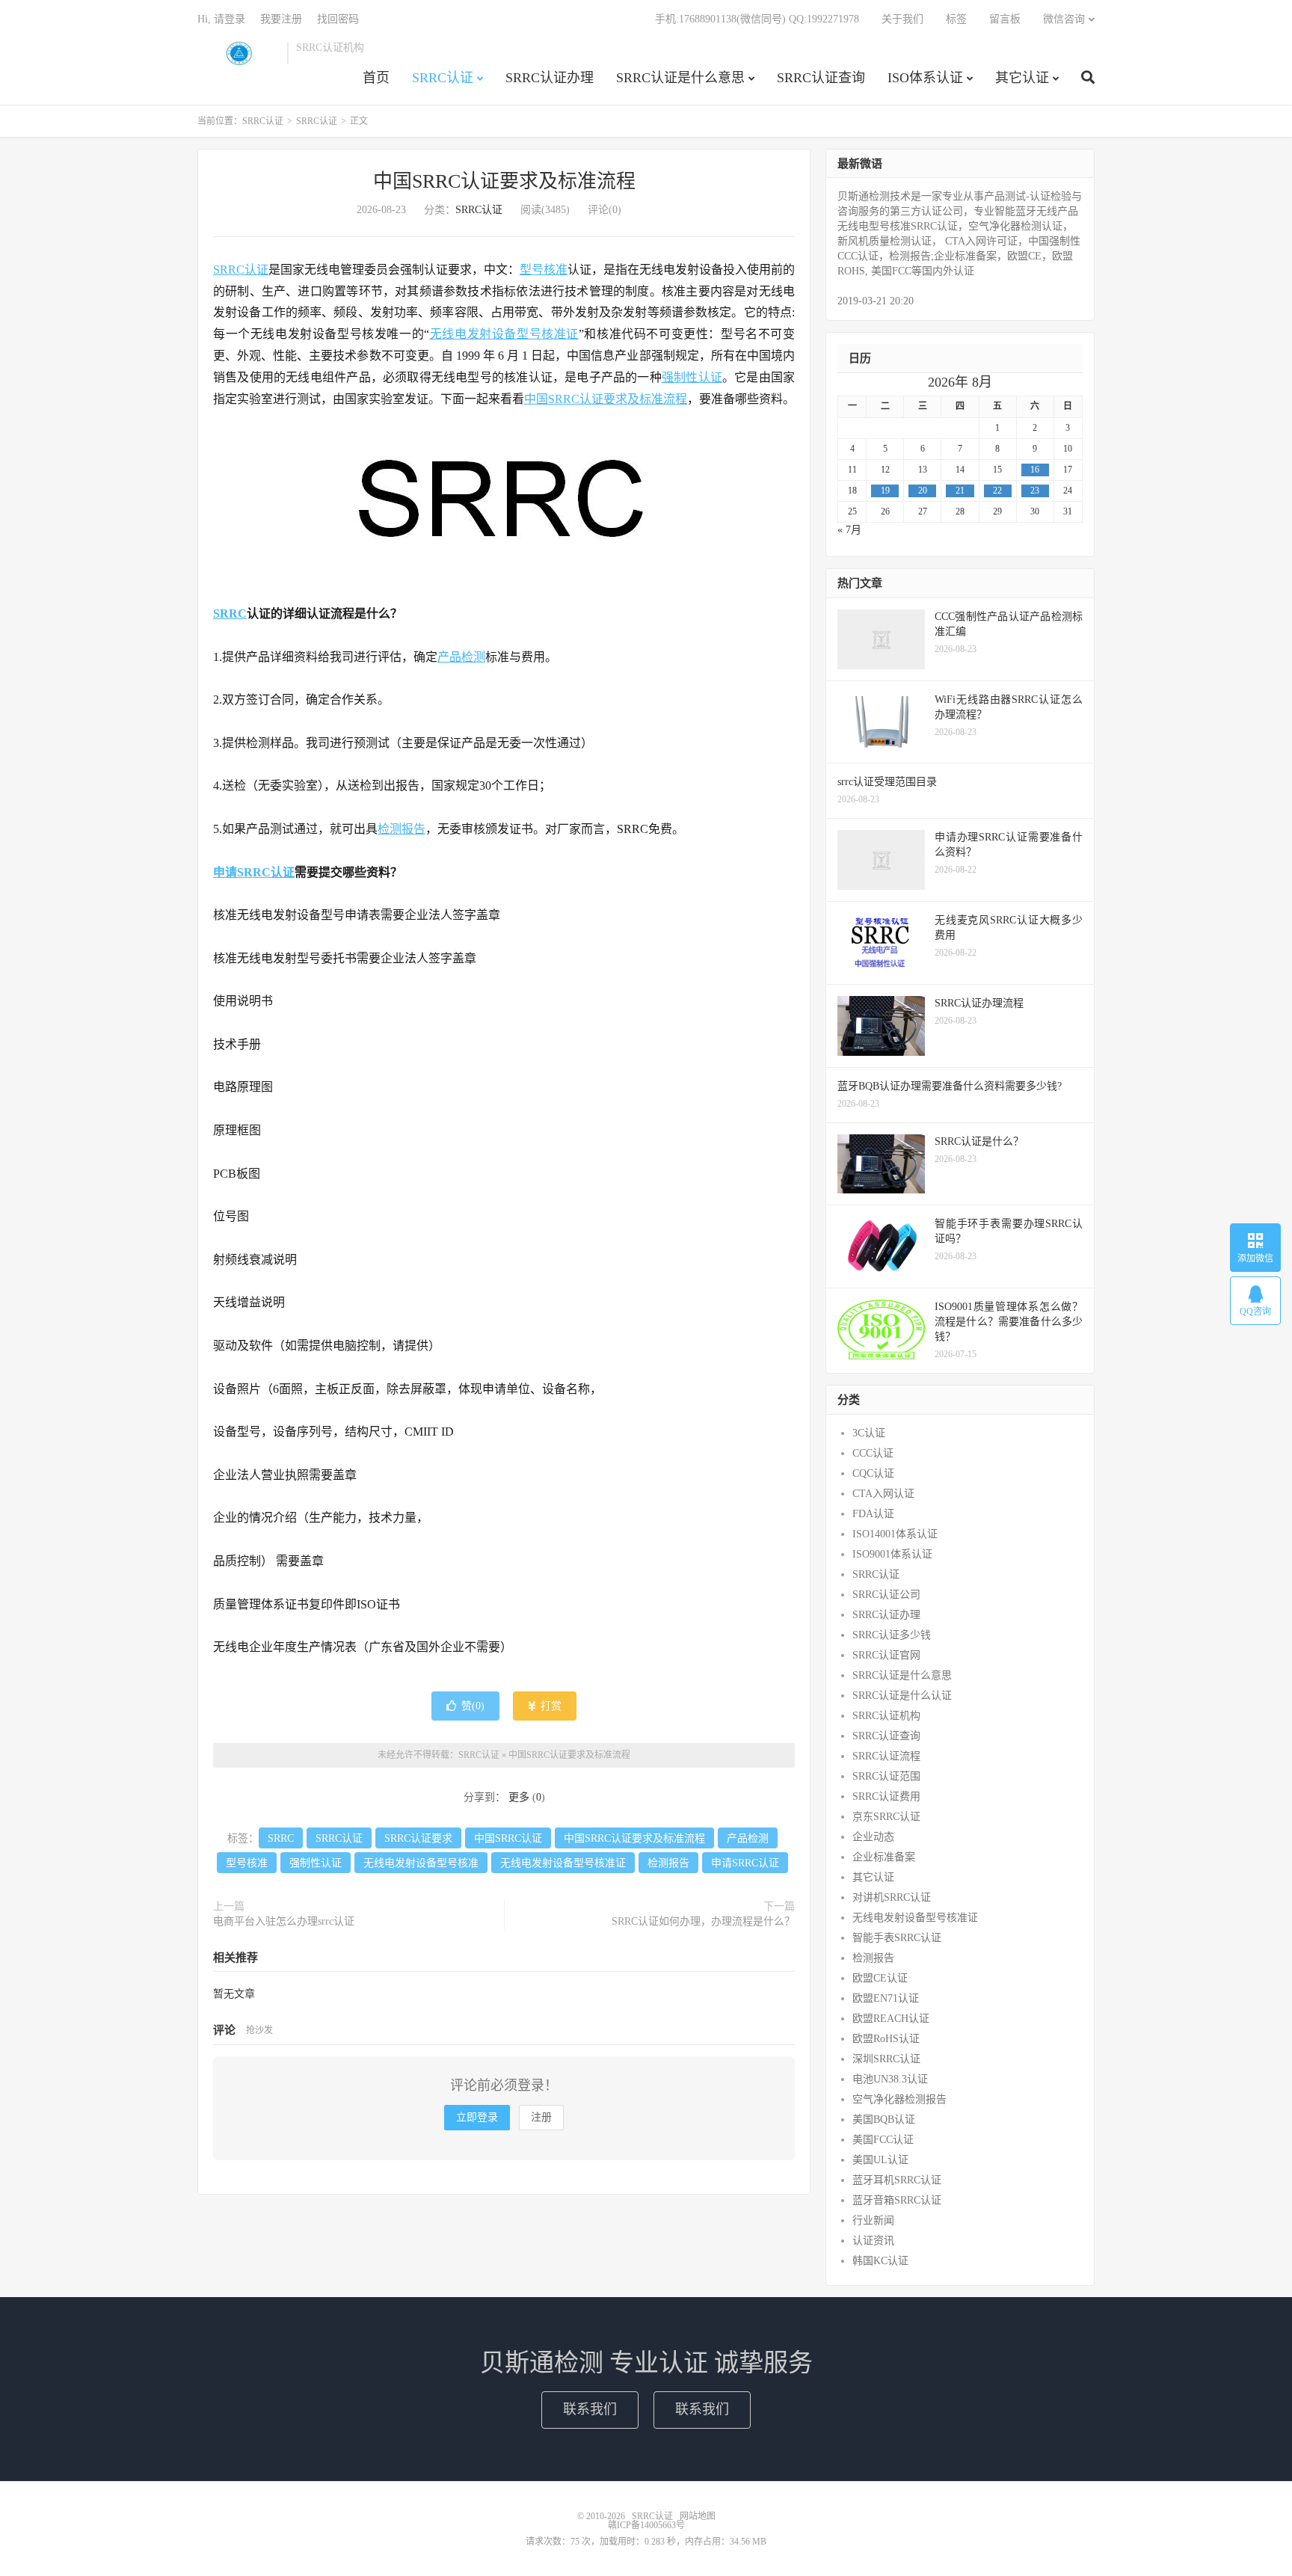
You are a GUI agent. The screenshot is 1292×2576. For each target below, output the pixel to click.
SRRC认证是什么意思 (680, 78)
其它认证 (1022, 78)
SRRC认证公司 (886, 1595)
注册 (541, 2117)
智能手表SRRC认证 (897, 1938)
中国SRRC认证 (508, 1838)
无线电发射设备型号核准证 (504, 334)
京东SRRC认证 (886, 1817)
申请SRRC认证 (254, 872)
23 (1035, 491)
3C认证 (869, 1433)
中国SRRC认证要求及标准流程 (504, 181)
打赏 (550, 1706)
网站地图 (698, 2516)
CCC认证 (873, 1453)
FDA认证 (873, 1514)
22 (997, 491)
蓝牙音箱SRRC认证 (897, 2200)
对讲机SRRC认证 (892, 1897)
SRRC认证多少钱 (892, 1635)
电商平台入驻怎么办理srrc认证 (284, 1921)
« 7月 (849, 530)
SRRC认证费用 (886, 1796)
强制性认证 (692, 377)
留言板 (1005, 19)
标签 (956, 19)
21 (960, 491)
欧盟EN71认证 (886, 1998)
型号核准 (544, 270)
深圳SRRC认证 (886, 2059)
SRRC (230, 614)
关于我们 (902, 19)
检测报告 (402, 829)
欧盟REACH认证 (891, 2019)
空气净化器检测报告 (899, 2099)
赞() (473, 1706)
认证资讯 (873, 2241)
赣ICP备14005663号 (646, 2525)
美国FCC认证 (883, 2140)
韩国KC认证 (880, 2261)
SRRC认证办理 (550, 78)
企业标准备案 (884, 1857)
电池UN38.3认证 (890, 2079)
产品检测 (461, 657)
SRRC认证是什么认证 (902, 1696)
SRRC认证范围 (886, 1776)
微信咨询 (1064, 19)
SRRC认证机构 (886, 1716)
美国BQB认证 (884, 2119)
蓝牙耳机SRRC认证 (897, 2180)
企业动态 (873, 1837)
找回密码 (338, 19)
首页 (376, 78)
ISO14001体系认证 (895, 1534)
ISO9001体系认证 (892, 1554)
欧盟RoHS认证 (886, 2039)
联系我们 (590, 2409)
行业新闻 (873, 2220)
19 (885, 491)
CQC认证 (873, 1473)
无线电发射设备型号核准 (421, 1863)
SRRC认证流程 (886, 1756)
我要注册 (281, 19)
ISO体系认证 (925, 78)
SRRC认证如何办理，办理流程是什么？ (703, 1921)
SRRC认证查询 (821, 78)
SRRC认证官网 (886, 1655)
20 (923, 491)
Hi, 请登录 (221, 19)
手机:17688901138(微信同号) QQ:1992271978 (757, 19)
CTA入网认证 (883, 1494)
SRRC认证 (239, 53)
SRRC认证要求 (418, 1838)
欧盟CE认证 (880, 1978)
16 (1035, 470)
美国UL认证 (880, 2160)
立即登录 (477, 2117)
